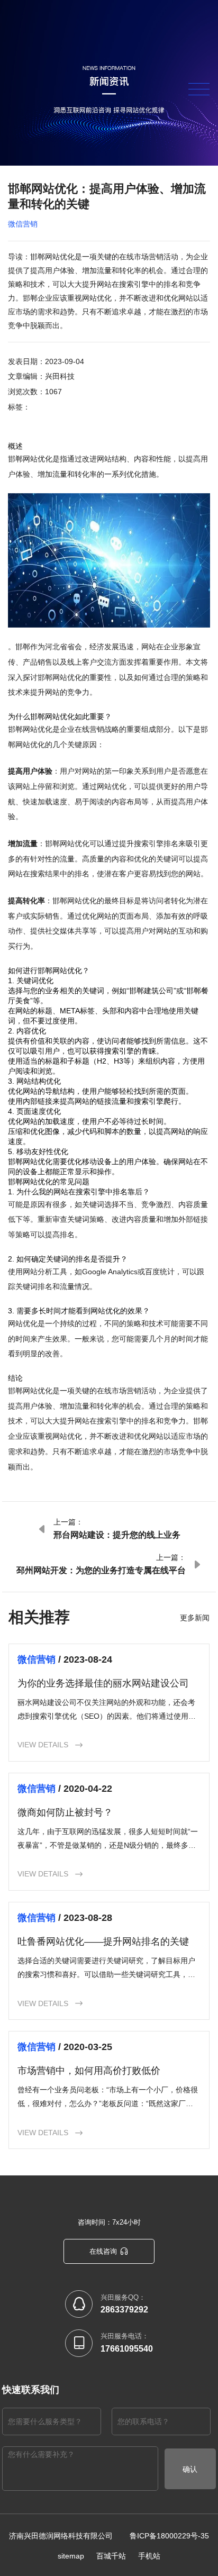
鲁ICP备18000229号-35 (169, 2536)
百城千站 (111, 2556)
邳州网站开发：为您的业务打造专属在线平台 (101, 1570)
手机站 (149, 2556)
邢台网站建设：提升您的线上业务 (117, 1535)
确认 (190, 2469)
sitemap (71, 2556)
